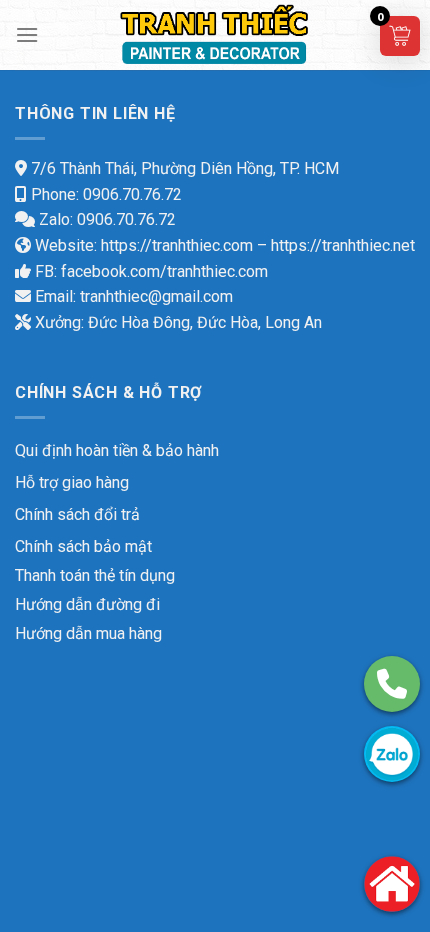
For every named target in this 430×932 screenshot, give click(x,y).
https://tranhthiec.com (177, 245)
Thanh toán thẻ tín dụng (95, 575)
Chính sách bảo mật (83, 546)
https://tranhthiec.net (343, 245)
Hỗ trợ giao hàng (72, 482)
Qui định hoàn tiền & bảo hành (117, 450)
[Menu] (27, 34)
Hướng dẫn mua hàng (88, 633)
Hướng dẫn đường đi (87, 604)
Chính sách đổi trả (77, 514)
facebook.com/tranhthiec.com (164, 271)
